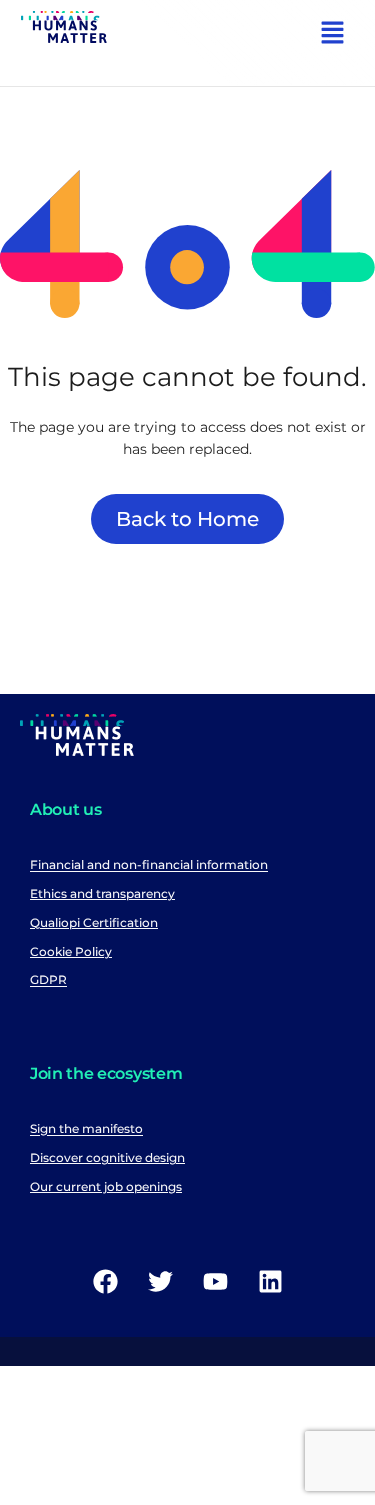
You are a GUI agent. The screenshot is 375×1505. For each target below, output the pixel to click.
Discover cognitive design (107, 1157)
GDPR (48, 980)
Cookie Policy (71, 951)
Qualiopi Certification (94, 922)
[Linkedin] (270, 1282)
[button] (332, 35)
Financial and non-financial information (149, 865)
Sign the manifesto (86, 1129)
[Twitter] (160, 1282)
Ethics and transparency (102, 893)
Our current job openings (106, 1186)
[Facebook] (105, 1282)
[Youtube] (215, 1282)
